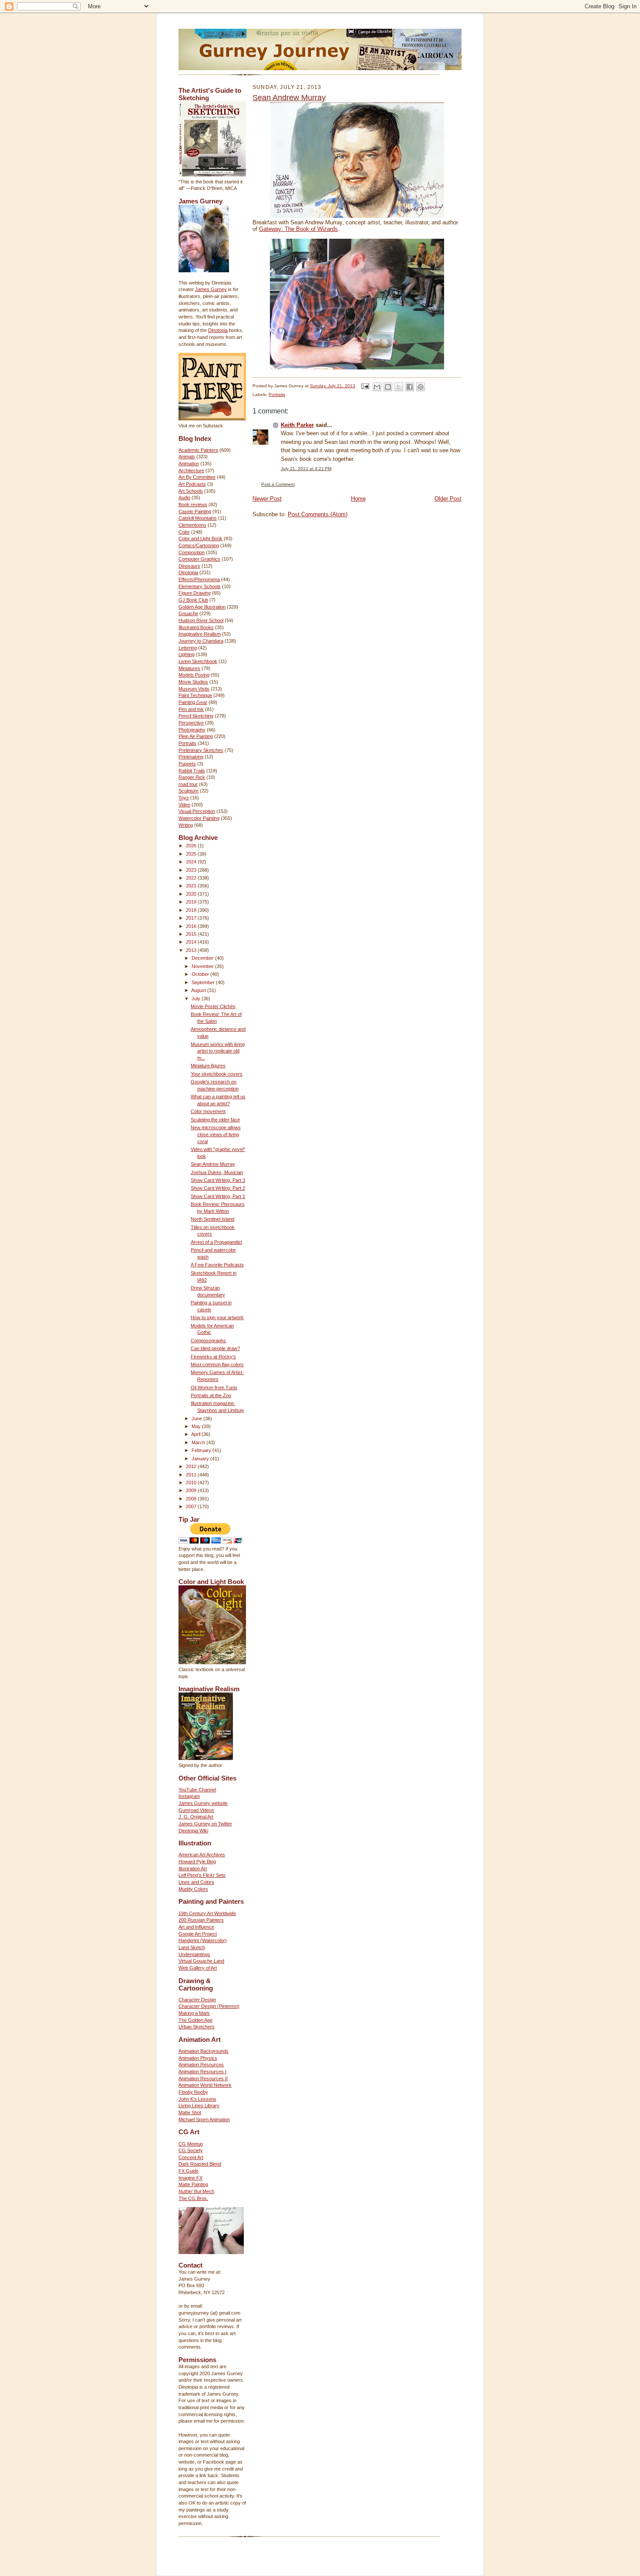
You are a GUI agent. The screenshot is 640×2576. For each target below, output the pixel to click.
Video (184, 805)
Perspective (191, 723)
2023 (192, 870)
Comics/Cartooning (199, 545)
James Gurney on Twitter (205, 1824)
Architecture (191, 471)
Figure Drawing (195, 593)
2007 (192, 1506)
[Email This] (377, 387)
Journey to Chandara (201, 641)
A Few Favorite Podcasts (217, 1265)
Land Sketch (192, 1947)
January (201, 1459)
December (203, 958)
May (197, 1426)
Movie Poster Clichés (213, 1006)
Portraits (187, 743)
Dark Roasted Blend (200, 2164)
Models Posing (194, 675)
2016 (192, 926)
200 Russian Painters (201, 1920)
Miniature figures (208, 1066)
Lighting (187, 654)
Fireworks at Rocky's (213, 1357)
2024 (192, 862)
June (197, 1418)
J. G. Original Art (196, 1817)
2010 (192, 1483)
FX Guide (189, 2171)
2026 (192, 846)
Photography (192, 730)
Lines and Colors (196, 1882)
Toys (184, 798)
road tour (188, 784)
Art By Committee (197, 477)
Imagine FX (190, 2178)
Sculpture (189, 791)
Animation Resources (201, 2065)
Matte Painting (193, 2184)
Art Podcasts (192, 484)
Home (358, 499)
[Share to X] (399, 387)
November (203, 966)
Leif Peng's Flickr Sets (202, 1875)
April (196, 1434)
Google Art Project (198, 1934)
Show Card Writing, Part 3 (218, 1180)
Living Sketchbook (198, 661)
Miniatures (189, 668)
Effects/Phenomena (199, 579)
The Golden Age (195, 2020)
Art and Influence (196, 1927)
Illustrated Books (196, 627)
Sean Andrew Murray (213, 1164)
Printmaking (191, 757)
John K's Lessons (197, 2099)
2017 (192, 918)
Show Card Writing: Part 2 (218, 1188)
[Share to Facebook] (410, 387)
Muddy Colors (193, 1889)
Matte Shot (190, 2112)
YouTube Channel (197, 1790)
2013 (192, 950)
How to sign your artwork (217, 1317)
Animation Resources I (202, 2072)
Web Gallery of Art (198, 1968)
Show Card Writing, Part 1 (218, 1196)
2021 (192, 886)
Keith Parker (297, 425)
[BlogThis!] (388, 387)
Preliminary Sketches (201, 750)
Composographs (208, 1340)
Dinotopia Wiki (193, 1831)
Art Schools (191, 491)
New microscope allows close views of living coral (216, 1134)
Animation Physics (198, 2058)
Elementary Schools (200, 586)
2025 (192, 854)
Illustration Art (193, 1869)
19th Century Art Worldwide (207, 1913)
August (199, 990)
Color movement (208, 1111)
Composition (192, 552)
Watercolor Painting (199, 818)
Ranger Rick (192, 777)
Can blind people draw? (215, 1348)
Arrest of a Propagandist (216, 1242)
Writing (186, 825)
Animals (187, 457)
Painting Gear (193, 702)
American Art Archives (202, 1855)
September (204, 982)
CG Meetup (191, 2144)
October (201, 974)
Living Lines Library (199, 2105)
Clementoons (192, 525)
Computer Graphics (199, 559)
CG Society (191, 2150)
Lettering (188, 648)
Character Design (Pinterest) (209, 2006)
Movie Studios (193, 682)
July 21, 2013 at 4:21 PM (306, 469)
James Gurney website (203, 1803)
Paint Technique (195, 695)
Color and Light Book (200, 538)
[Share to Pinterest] (421, 387)
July (197, 999)
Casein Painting (195, 511)
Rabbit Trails (192, 771)
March (199, 1442)
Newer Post (267, 499)
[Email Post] (365, 386)
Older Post (448, 499)
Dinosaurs (189, 566)
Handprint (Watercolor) (203, 1940)
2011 (192, 1475)
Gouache (188, 613)
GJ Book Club (193, 600)
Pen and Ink (191, 709)
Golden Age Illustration (202, 607)
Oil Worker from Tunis (214, 1388)
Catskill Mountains (198, 518)
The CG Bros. (193, 2198)
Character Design (197, 2000)
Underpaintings (194, 1954)
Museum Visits (194, 689)
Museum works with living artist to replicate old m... (218, 1051)
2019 (192, 902)
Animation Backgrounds (204, 2051)
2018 (192, 910)
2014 (192, 942)
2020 (192, 894)
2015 (192, 934)
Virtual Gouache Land (201, 1961)
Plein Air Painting (196, 736)
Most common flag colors (217, 1364)
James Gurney (211, 289)
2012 (192, 1466)
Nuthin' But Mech (196, 2191)
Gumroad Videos (196, 1810)
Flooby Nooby (193, 2092)
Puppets (187, 764)
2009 (192, 1490)
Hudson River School (201, 620)
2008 (192, 1499)
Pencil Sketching (196, 716)
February (202, 1450)
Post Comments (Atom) (318, 514)
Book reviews (193, 504)
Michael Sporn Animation (204, 2119)
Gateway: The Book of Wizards (298, 229)
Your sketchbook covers (217, 1074)
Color (184, 532)
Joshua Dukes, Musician (217, 1172)
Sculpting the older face (215, 1120)
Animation (189, 464)
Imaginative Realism (200, 634)
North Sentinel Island (212, 1219)
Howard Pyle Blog (197, 1862)
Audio (184, 498)
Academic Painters (198, 450)
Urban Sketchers (197, 2027)
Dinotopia (218, 330)
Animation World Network (205, 2085)
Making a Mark (194, 2013)
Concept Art (191, 2157)
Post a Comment (278, 484)
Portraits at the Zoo (211, 1395)
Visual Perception (197, 811)
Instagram (189, 1796)
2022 (192, 878)
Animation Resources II (203, 2078)
